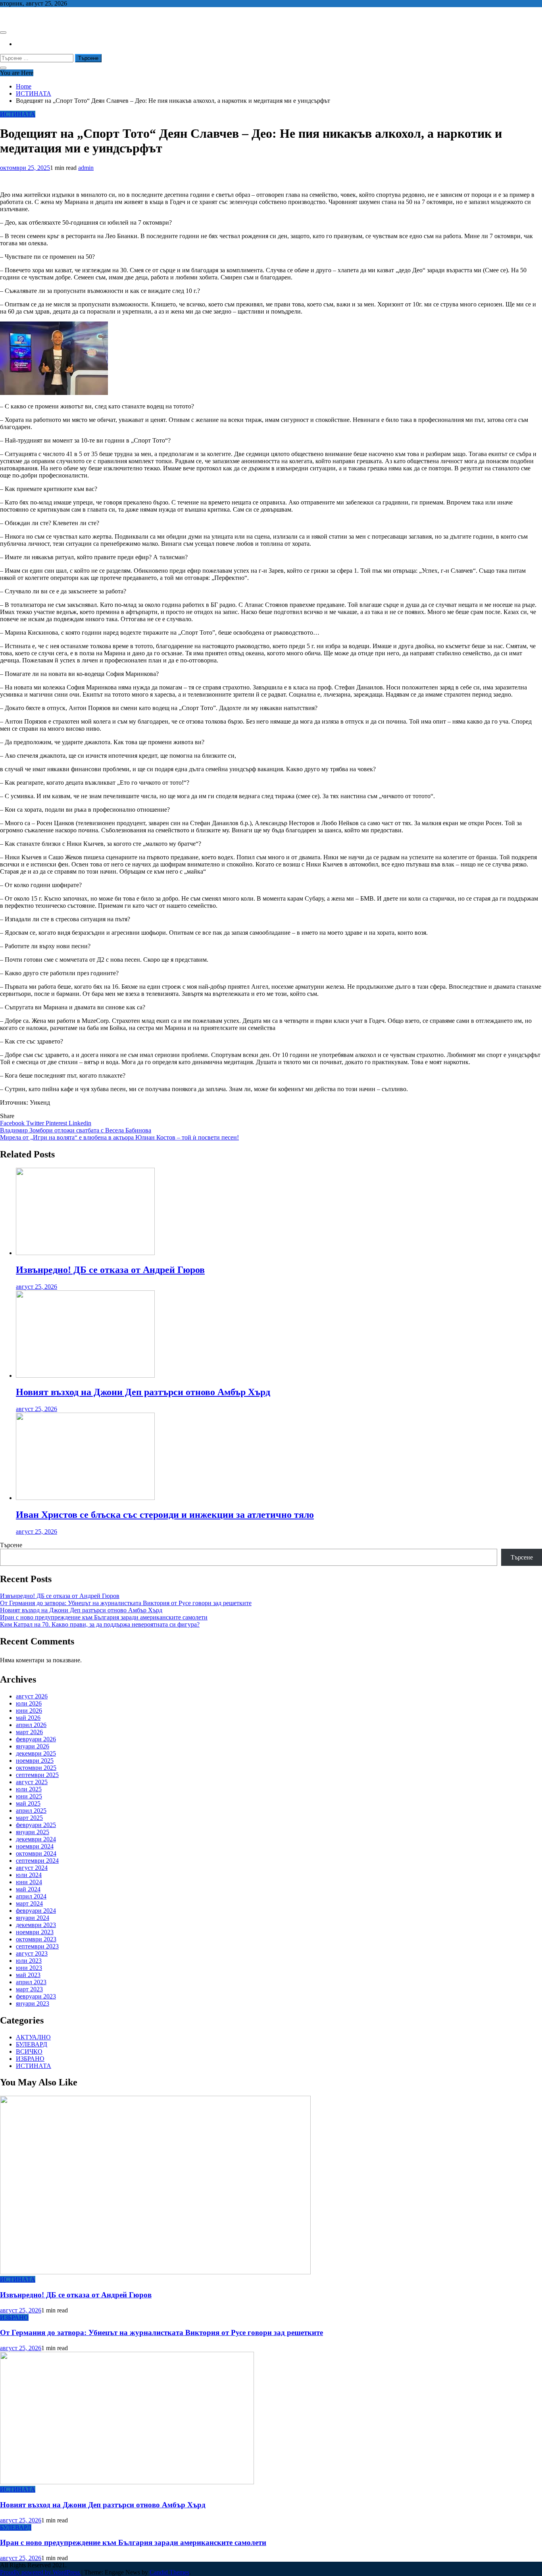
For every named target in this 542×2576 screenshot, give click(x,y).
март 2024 (29, 1903)
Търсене (11, 1545)
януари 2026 (33, 1746)
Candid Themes (169, 2572)
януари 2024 (33, 1918)
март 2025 (29, 1818)
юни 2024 (29, 1882)
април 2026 (31, 1725)
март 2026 (29, 1732)
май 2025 (28, 1803)
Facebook (13, 1123)
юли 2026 (29, 1703)
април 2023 (31, 1982)
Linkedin (80, 1123)
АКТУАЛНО (33, 2037)
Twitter (36, 1123)
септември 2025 (37, 1775)
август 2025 (32, 1782)
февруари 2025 (36, 1825)
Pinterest (57, 1123)
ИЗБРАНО (30, 2059)
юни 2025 (29, 1796)
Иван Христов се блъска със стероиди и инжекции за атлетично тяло (165, 1515)
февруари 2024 (36, 1911)
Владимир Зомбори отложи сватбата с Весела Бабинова (76, 1130)
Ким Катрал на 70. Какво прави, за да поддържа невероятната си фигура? (100, 1624)
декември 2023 (36, 1925)
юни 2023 (29, 1968)
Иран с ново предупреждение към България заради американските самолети (104, 1617)
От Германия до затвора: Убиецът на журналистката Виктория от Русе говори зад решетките (126, 1603)
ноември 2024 (35, 1846)
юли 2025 (29, 1789)
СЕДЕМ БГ (15, 17)
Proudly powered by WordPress (41, 2572)
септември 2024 (37, 1861)
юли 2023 (29, 1961)
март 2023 (29, 1989)
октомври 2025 (36, 1768)
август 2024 (32, 1868)
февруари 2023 (36, 1996)
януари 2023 (33, 2003)
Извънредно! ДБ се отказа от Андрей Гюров (110, 1270)
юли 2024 (29, 1875)
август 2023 (32, 1953)
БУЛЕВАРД (32, 2044)
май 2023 (28, 1975)
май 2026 (28, 1718)
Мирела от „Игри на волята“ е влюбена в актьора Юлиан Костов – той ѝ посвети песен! (119, 1137)
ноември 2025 (35, 1761)
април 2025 (31, 1811)
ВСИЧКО (29, 2051)
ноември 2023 (35, 1932)
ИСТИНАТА (18, 114)
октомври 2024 (36, 1853)
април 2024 (31, 1896)
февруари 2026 (36, 1739)
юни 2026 (29, 1711)
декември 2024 (36, 1839)
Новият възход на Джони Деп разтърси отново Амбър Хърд (143, 1392)
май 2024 (28, 1889)
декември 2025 (36, 1753)
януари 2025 (33, 1832)
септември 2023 (37, 1946)
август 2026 (32, 1696)
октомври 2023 (36, 1939)
